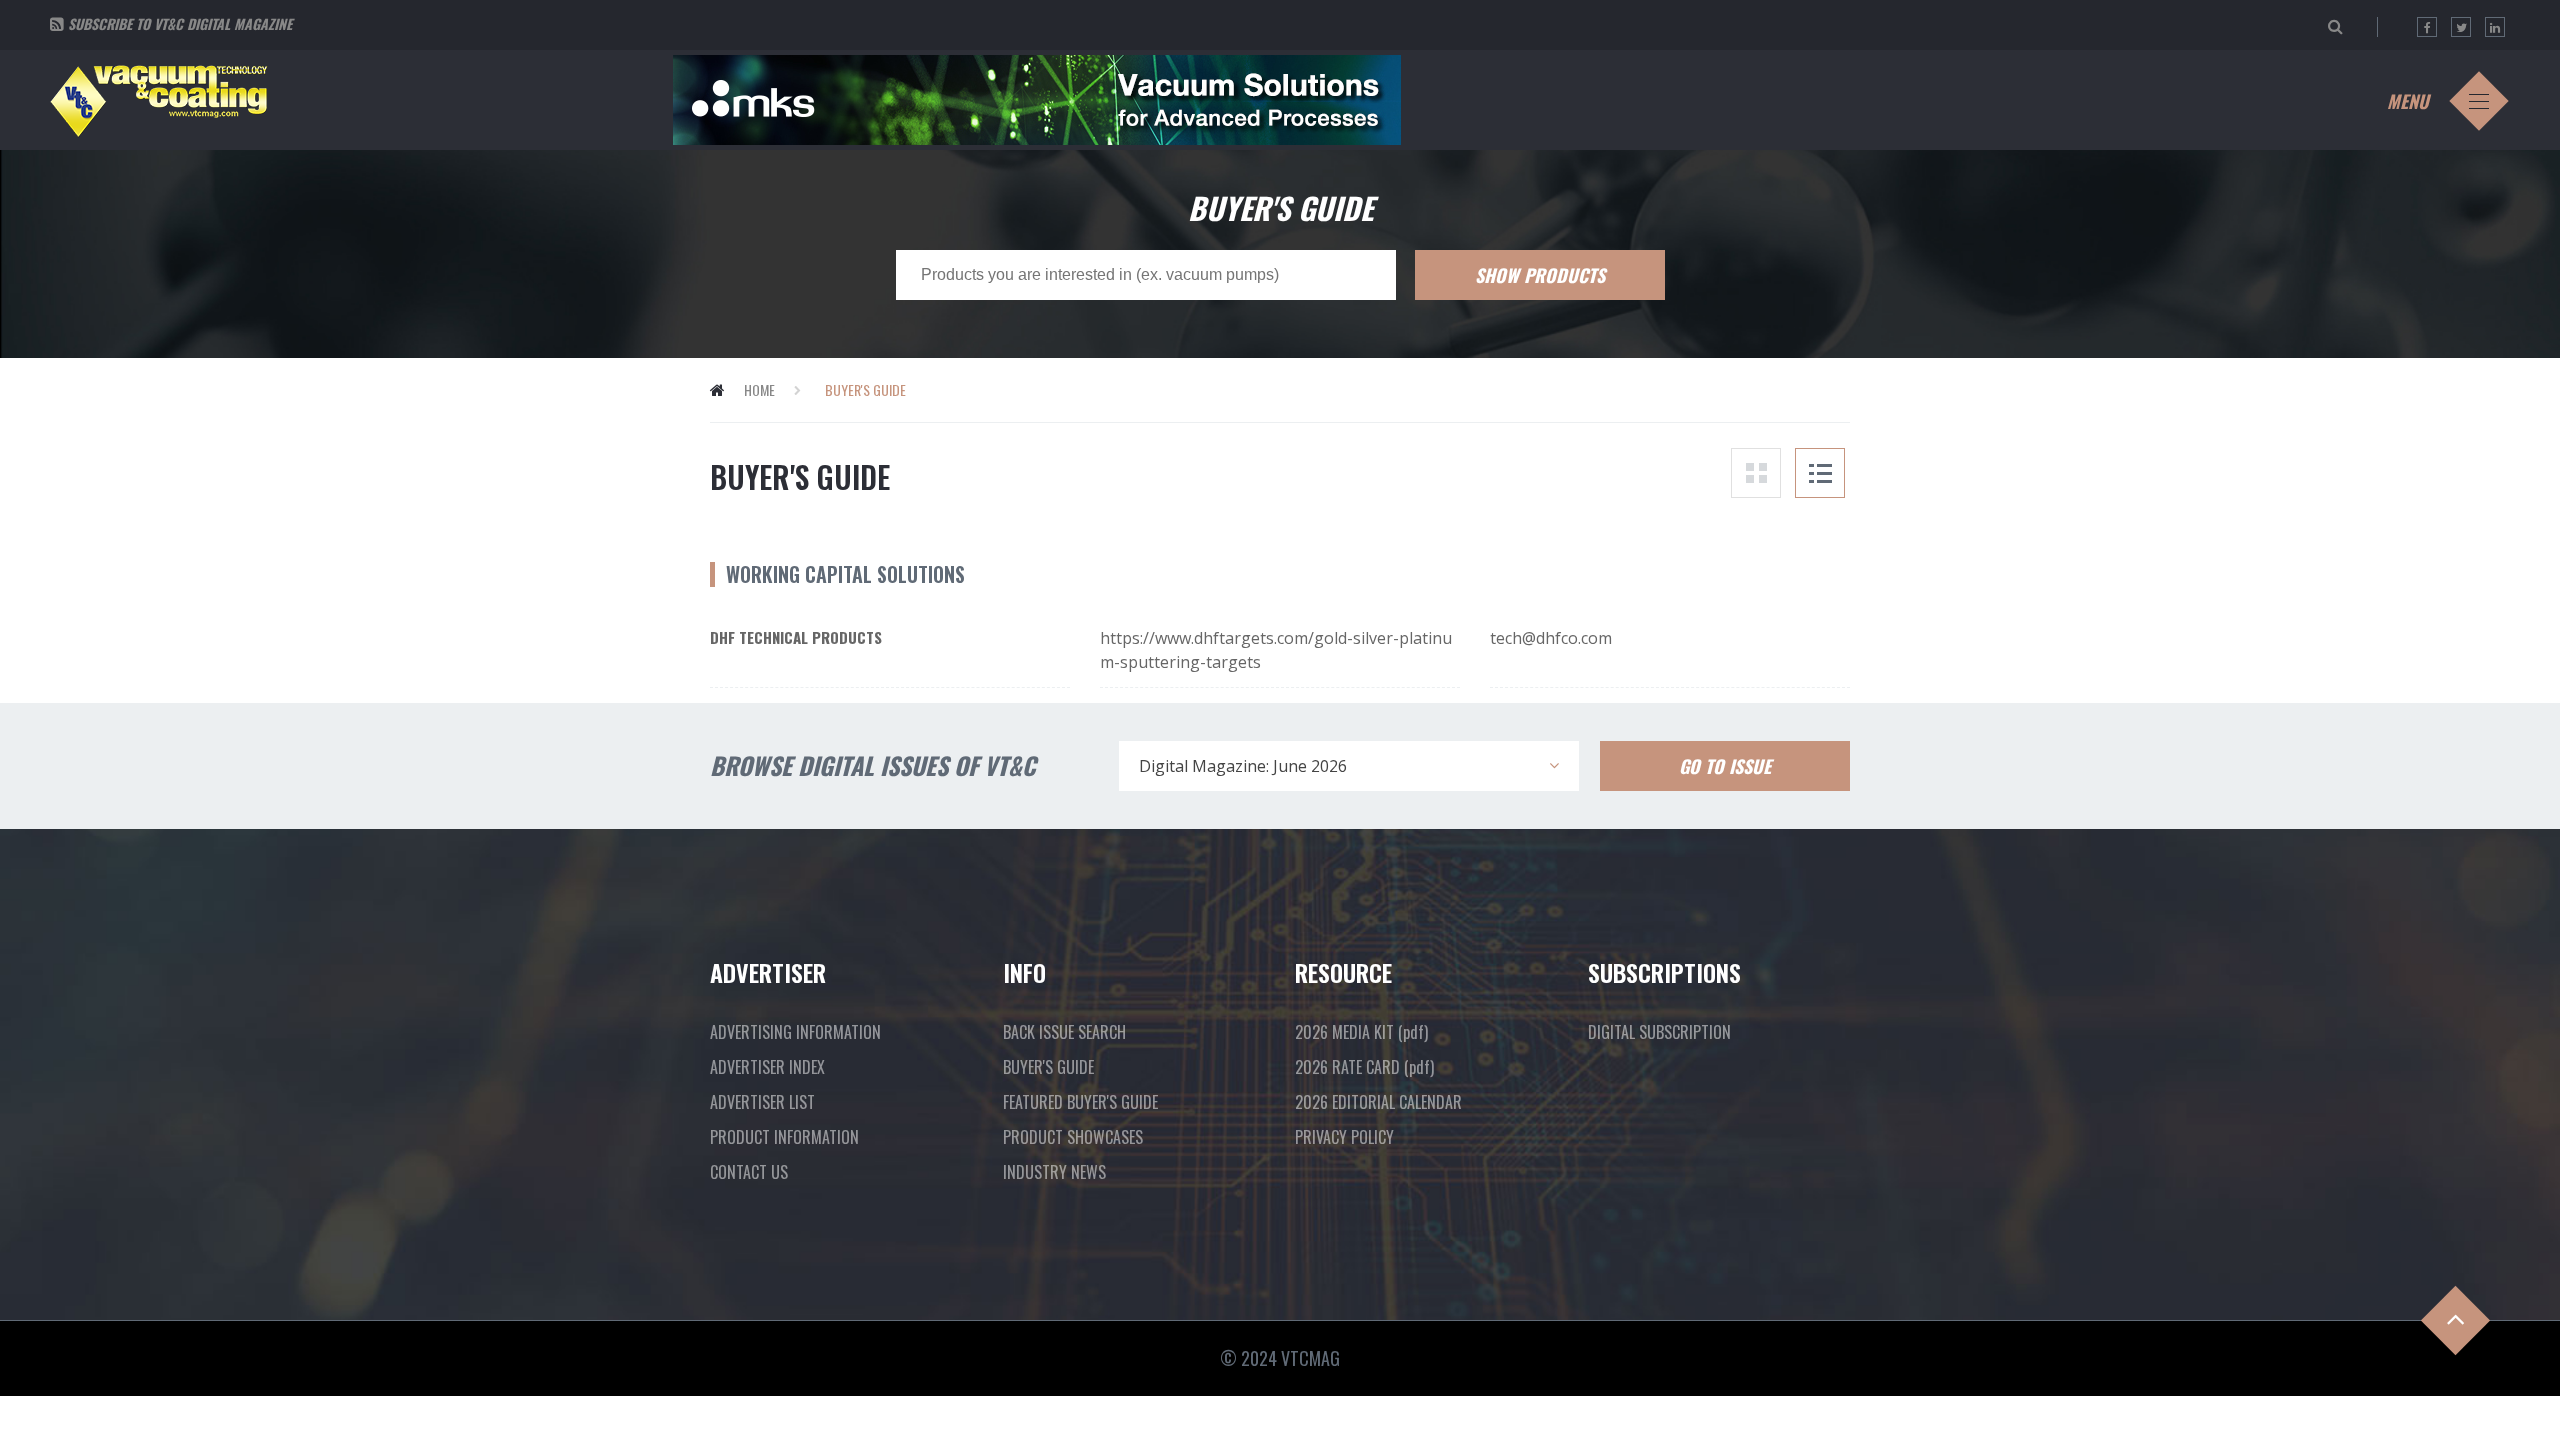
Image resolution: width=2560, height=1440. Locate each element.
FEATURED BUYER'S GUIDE (1080, 1102)
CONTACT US (749, 1172)
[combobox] (1349, 766)
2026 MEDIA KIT (1361, 1032)
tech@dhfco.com (1551, 638)
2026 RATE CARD (1364, 1067)
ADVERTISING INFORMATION (795, 1032)
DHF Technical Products (796, 637)
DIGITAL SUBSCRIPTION (1659, 1032)
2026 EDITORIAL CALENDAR (1378, 1102)
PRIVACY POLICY (1344, 1137)
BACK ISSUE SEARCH (1064, 1032)
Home (759, 389)
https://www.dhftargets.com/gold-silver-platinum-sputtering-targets (1276, 650)
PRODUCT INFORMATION (784, 1137)
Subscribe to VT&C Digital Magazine (180, 23)
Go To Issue (1725, 766)
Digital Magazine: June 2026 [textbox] (1243, 766)
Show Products (1540, 275)
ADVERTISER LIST (762, 1102)
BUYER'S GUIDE (1048, 1067)
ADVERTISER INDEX (767, 1067)
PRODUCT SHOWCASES (1073, 1137)
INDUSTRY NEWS (1054, 1172)
